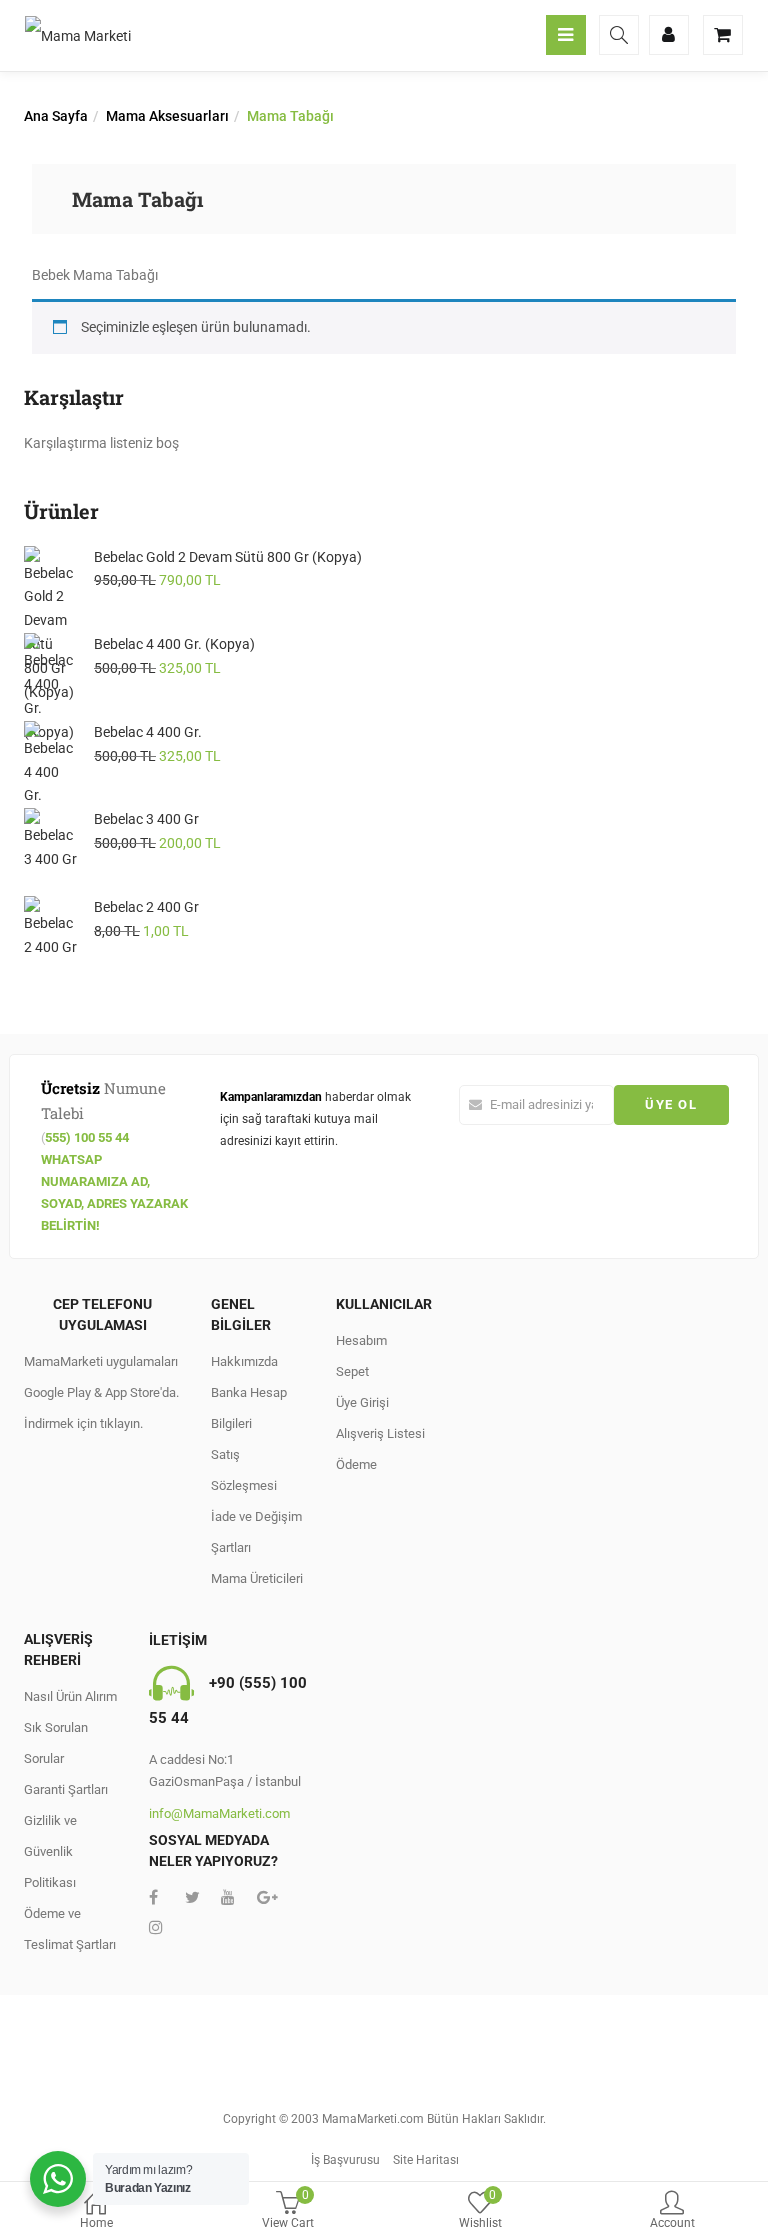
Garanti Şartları (66, 1789)
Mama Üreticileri (257, 1578)
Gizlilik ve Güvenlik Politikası (50, 1851)
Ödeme (356, 1464)
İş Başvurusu (345, 2160)
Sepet (352, 1371)
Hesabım (361, 1340)
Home (96, 2223)
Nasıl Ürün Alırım (70, 1696)
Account (672, 2223)
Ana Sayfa (56, 116)
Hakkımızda (244, 1361)
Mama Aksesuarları (167, 116)
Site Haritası (426, 2160)
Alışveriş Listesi (380, 1433)
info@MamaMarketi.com (219, 1813)
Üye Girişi (362, 1402)
